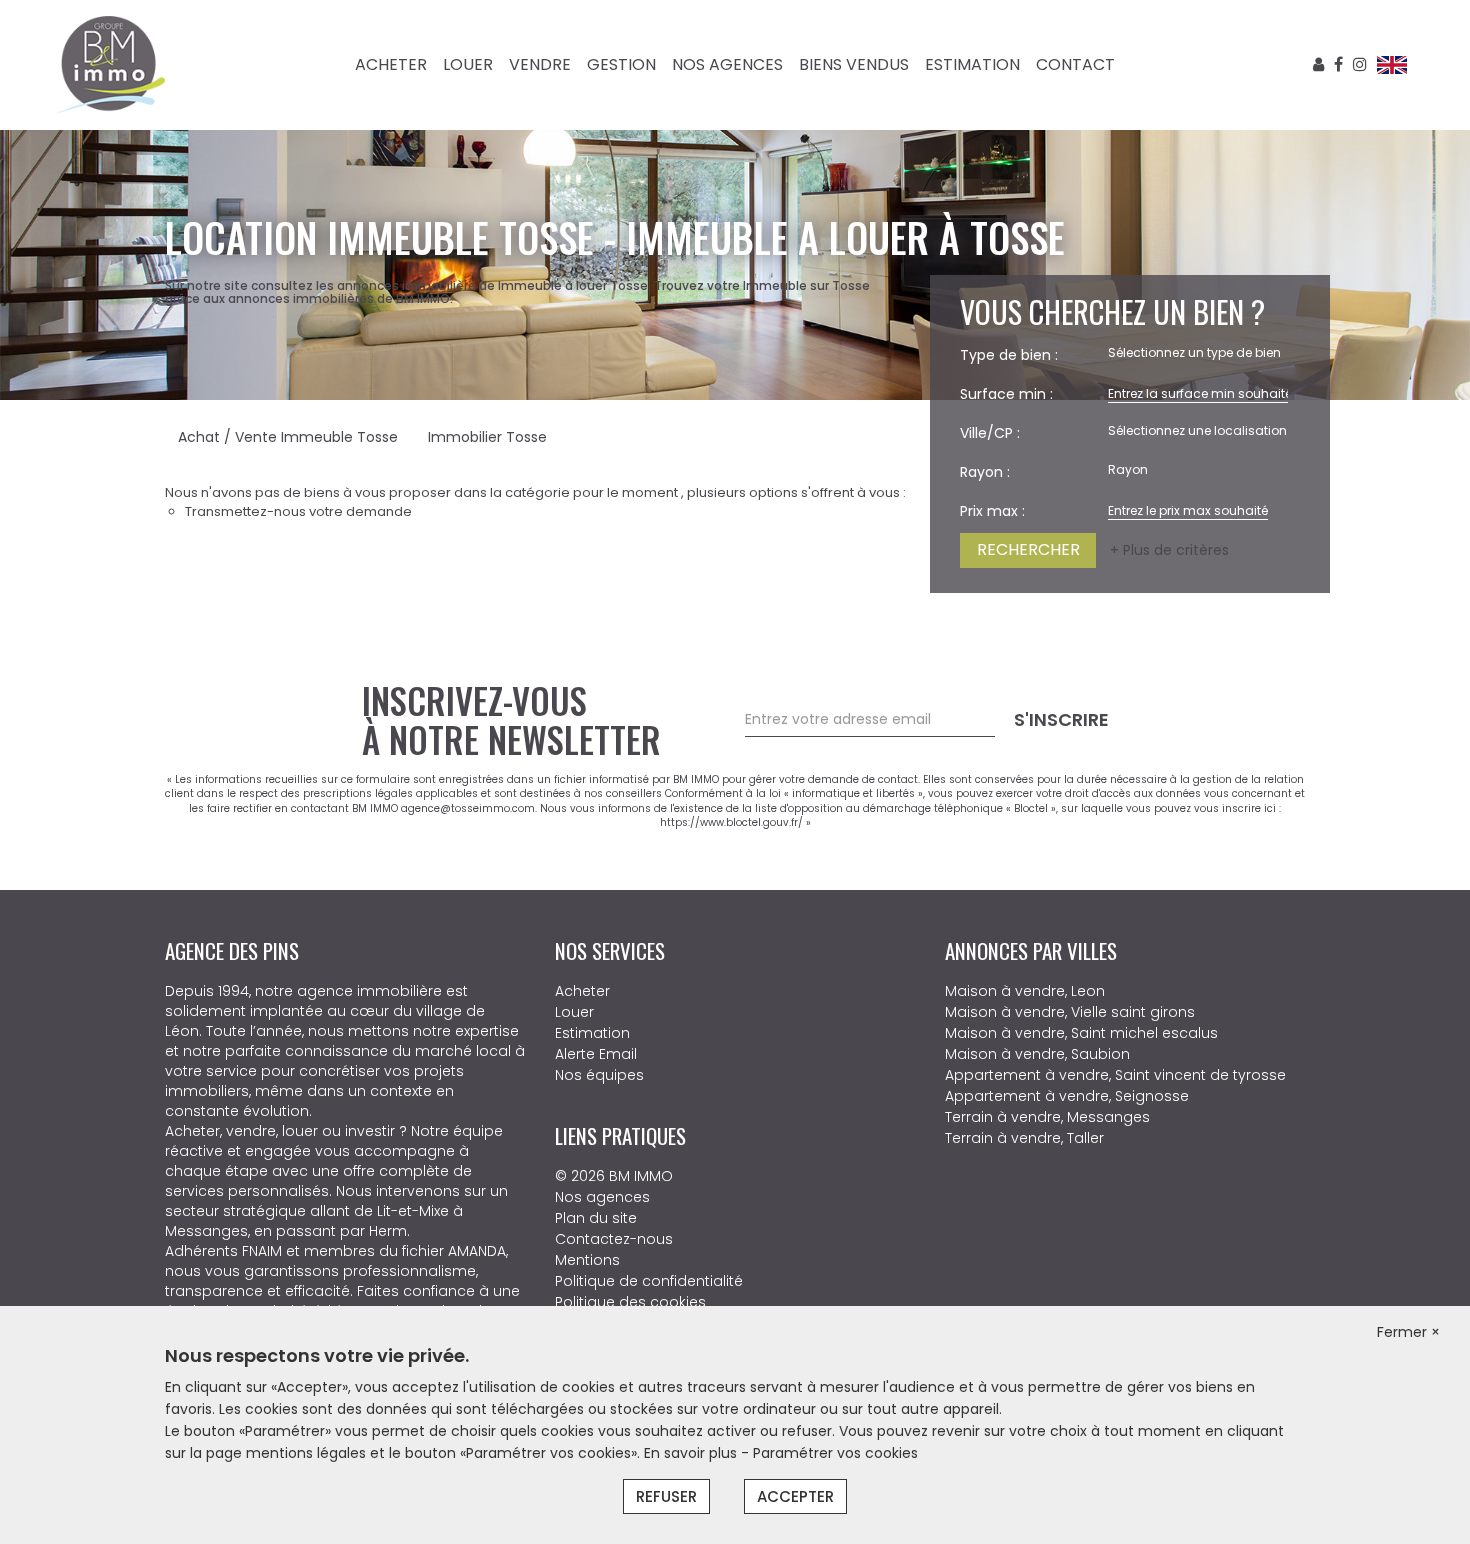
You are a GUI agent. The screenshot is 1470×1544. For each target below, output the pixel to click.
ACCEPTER (795, 1496)
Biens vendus (854, 64)
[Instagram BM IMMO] (1360, 64)
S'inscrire (1061, 719)
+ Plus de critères (1169, 550)
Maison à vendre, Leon (1025, 991)
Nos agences (727, 64)
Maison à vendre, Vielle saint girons (1070, 1012)
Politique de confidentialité (649, 1281)
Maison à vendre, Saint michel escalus (1081, 1033)
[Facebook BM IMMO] (1338, 64)
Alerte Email (596, 1054)
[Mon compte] (1318, 64)
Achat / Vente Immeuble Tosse (288, 437)
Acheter (391, 64)
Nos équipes (599, 1075)
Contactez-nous (614, 1239)
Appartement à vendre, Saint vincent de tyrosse (1115, 1075)
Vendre (540, 64)
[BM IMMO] (110, 64)
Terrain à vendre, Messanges (1047, 1117)
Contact (1075, 64)
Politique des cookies (630, 1302)
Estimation (972, 64)
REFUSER (666, 1496)
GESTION (621, 64)
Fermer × (1408, 1332)
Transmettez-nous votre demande (298, 511)
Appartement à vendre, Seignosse (1067, 1096)
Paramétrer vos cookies (835, 1453)
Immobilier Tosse (487, 437)
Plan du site (596, 1218)
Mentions (587, 1260)
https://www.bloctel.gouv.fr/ (731, 822)
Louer (468, 64)
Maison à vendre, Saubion (1037, 1054)
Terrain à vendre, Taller (1024, 1138)
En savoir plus (692, 1453)
